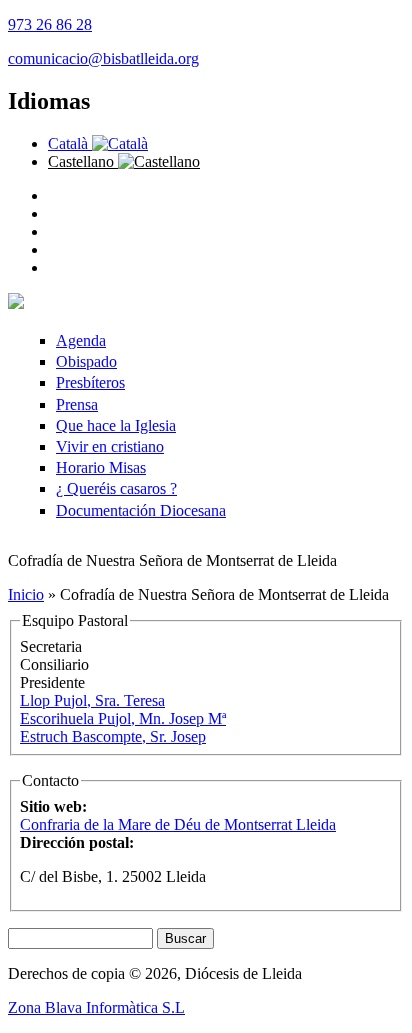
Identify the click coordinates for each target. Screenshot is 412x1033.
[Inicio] (16, 303)
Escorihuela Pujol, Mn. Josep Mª (123, 718)
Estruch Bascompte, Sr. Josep (113, 736)
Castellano (83, 161)
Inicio (26, 594)
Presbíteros (90, 382)
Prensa (77, 404)
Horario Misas (101, 467)
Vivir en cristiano (110, 446)
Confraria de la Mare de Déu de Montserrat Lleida (178, 824)
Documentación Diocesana (141, 510)
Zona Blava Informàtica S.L (96, 1007)
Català (70, 143)
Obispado (86, 361)
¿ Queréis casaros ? (116, 488)
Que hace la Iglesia (116, 425)
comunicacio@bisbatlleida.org (103, 58)
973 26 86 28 (50, 24)
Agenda (81, 340)
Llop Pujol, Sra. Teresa (92, 700)
